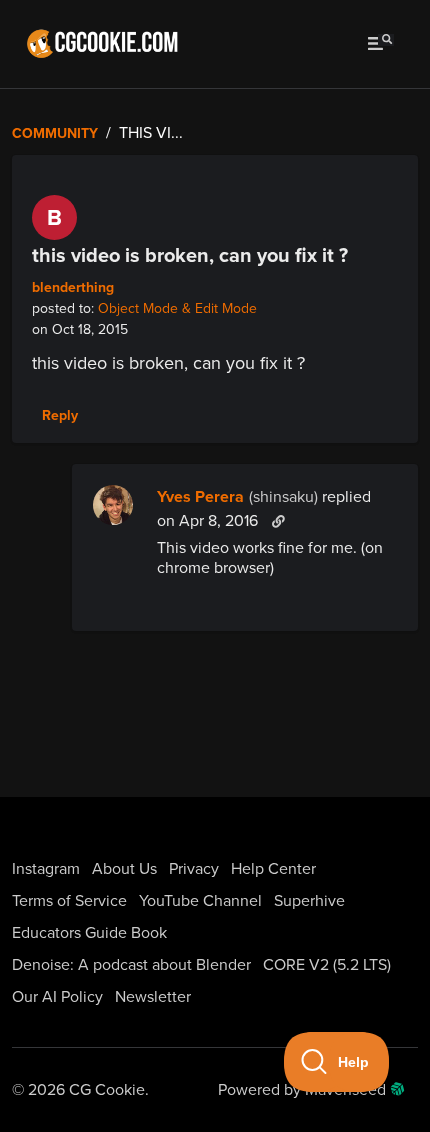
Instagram (46, 869)
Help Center (273, 869)
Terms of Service (69, 901)
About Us (124, 869)
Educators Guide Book (89, 933)
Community (55, 133)
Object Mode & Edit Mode (177, 308)
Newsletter (153, 997)
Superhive (309, 901)
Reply (60, 416)
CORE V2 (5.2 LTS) (327, 965)
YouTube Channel (200, 901)
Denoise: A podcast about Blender (131, 965)
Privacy (194, 869)
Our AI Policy (57, 997)
